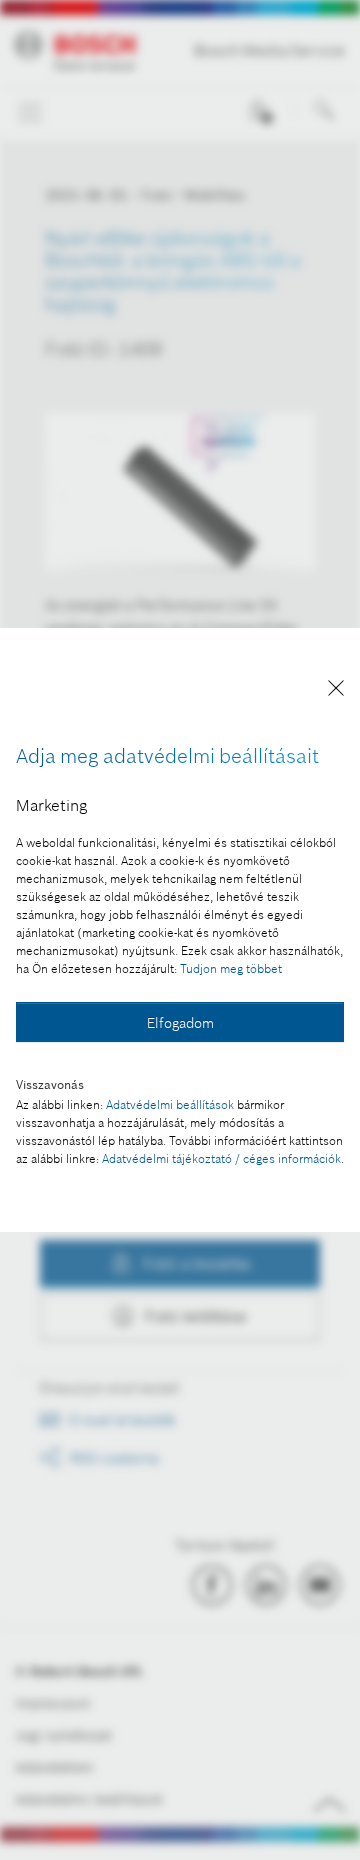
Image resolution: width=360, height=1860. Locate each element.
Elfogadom (180, 1023)
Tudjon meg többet (231, 968)
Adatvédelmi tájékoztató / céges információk (221, 1158)
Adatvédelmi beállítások (170, 1104)
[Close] (336, 691)
